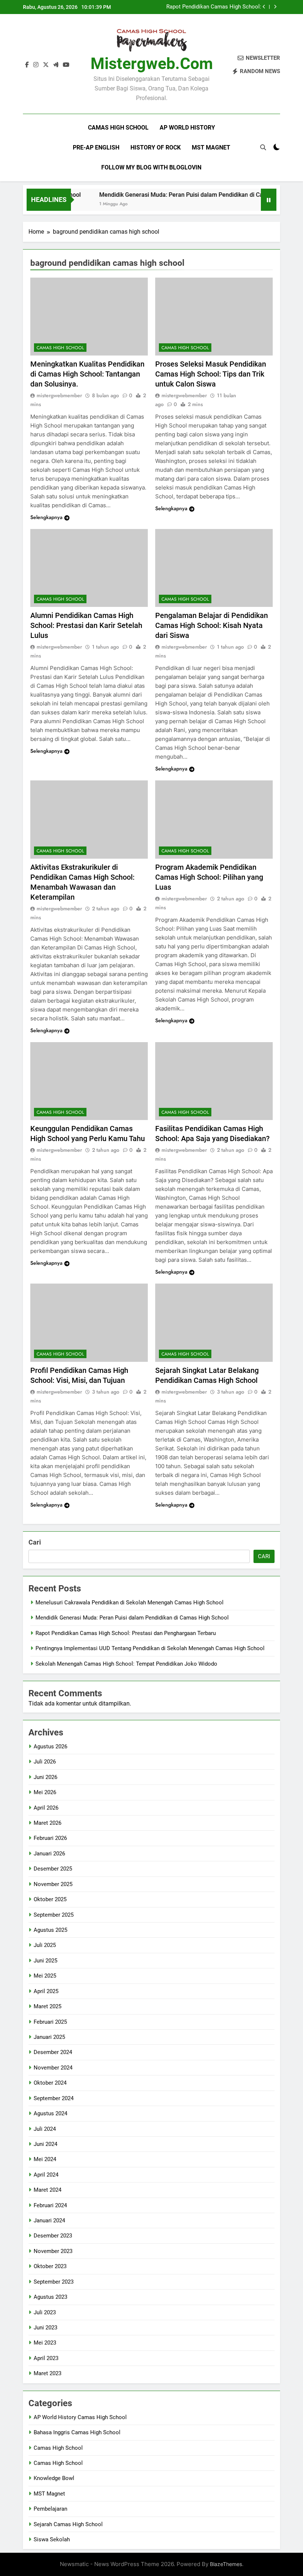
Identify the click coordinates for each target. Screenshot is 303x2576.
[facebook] (27, 65)
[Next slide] (275, 7)
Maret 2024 (47, 2190)
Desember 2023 (53, 2236)
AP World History (187, 128)
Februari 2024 (50, 2205)
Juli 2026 (45, 1762)
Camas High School (118, 128)
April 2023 (46, 2358)
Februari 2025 (50, 2022)
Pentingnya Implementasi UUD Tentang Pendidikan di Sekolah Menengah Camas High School (150, 1648)
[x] (46, 65)
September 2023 (54, 2282)
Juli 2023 (45, 2312)
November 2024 (53, 2068)
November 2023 (53, 2251)
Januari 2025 (49, 2037)
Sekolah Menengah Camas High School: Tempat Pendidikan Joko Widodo (126, 1664)
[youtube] (66, 65)
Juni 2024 (45, 2144)
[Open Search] (263, 147)
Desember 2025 (53, 1869)
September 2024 (54, 2098)
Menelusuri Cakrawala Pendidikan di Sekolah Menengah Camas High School (130, 1603)
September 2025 (54, 1915)
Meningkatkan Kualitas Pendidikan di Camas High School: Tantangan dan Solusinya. (87, 374)
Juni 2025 (45, 1961)
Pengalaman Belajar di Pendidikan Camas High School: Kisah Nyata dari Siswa (212, 625)
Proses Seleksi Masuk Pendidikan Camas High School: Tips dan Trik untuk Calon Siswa (211, 374)
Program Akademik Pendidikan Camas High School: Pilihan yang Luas (209, 877)
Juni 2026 (45, 1777)
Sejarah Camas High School (68, 2524)
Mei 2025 (45, 1976)
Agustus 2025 (50, 1930)
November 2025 (53, 1884)
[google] (56, 65)
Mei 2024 (45, 2159)
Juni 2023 (45, 2328)
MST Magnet (211, 147)
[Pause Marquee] (269, 200)
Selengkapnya (46, 517)
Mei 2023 (45, 2343)
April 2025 (46, 1991)
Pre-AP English (96, 147)
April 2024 (46, 2175)
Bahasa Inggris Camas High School (77, 2432)
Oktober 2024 (50, 2083)
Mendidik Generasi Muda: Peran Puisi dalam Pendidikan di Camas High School (184, 195)
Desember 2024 (53, 2052)
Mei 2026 (45, 1792)
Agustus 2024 (50, 2113)
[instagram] (36, 65)
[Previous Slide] (264, 7)
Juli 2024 (45, 2129)
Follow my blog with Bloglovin (151, 167)
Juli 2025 (45, 1945)
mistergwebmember (59, 395)
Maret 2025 (47, 2006)
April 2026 (46, 1808)
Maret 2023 (47, 2373)
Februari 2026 (50, 1838)
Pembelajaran (50, 2509)
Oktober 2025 (50, 1899)
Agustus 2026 (50, 1746)
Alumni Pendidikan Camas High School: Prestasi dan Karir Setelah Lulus (86, 625)
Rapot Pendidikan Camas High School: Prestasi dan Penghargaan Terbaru (214, 7)
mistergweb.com (152, 63)
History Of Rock (156, 147)
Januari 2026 (49, 1854)
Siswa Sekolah (52, 2539)
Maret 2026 (47, 1823)
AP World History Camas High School (80, 2417)
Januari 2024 (49, 2220)
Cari (35, 1542)
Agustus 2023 (50, 2297)
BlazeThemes (226, 2564)
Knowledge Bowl (54, 2478)
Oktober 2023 (50, 2266)
